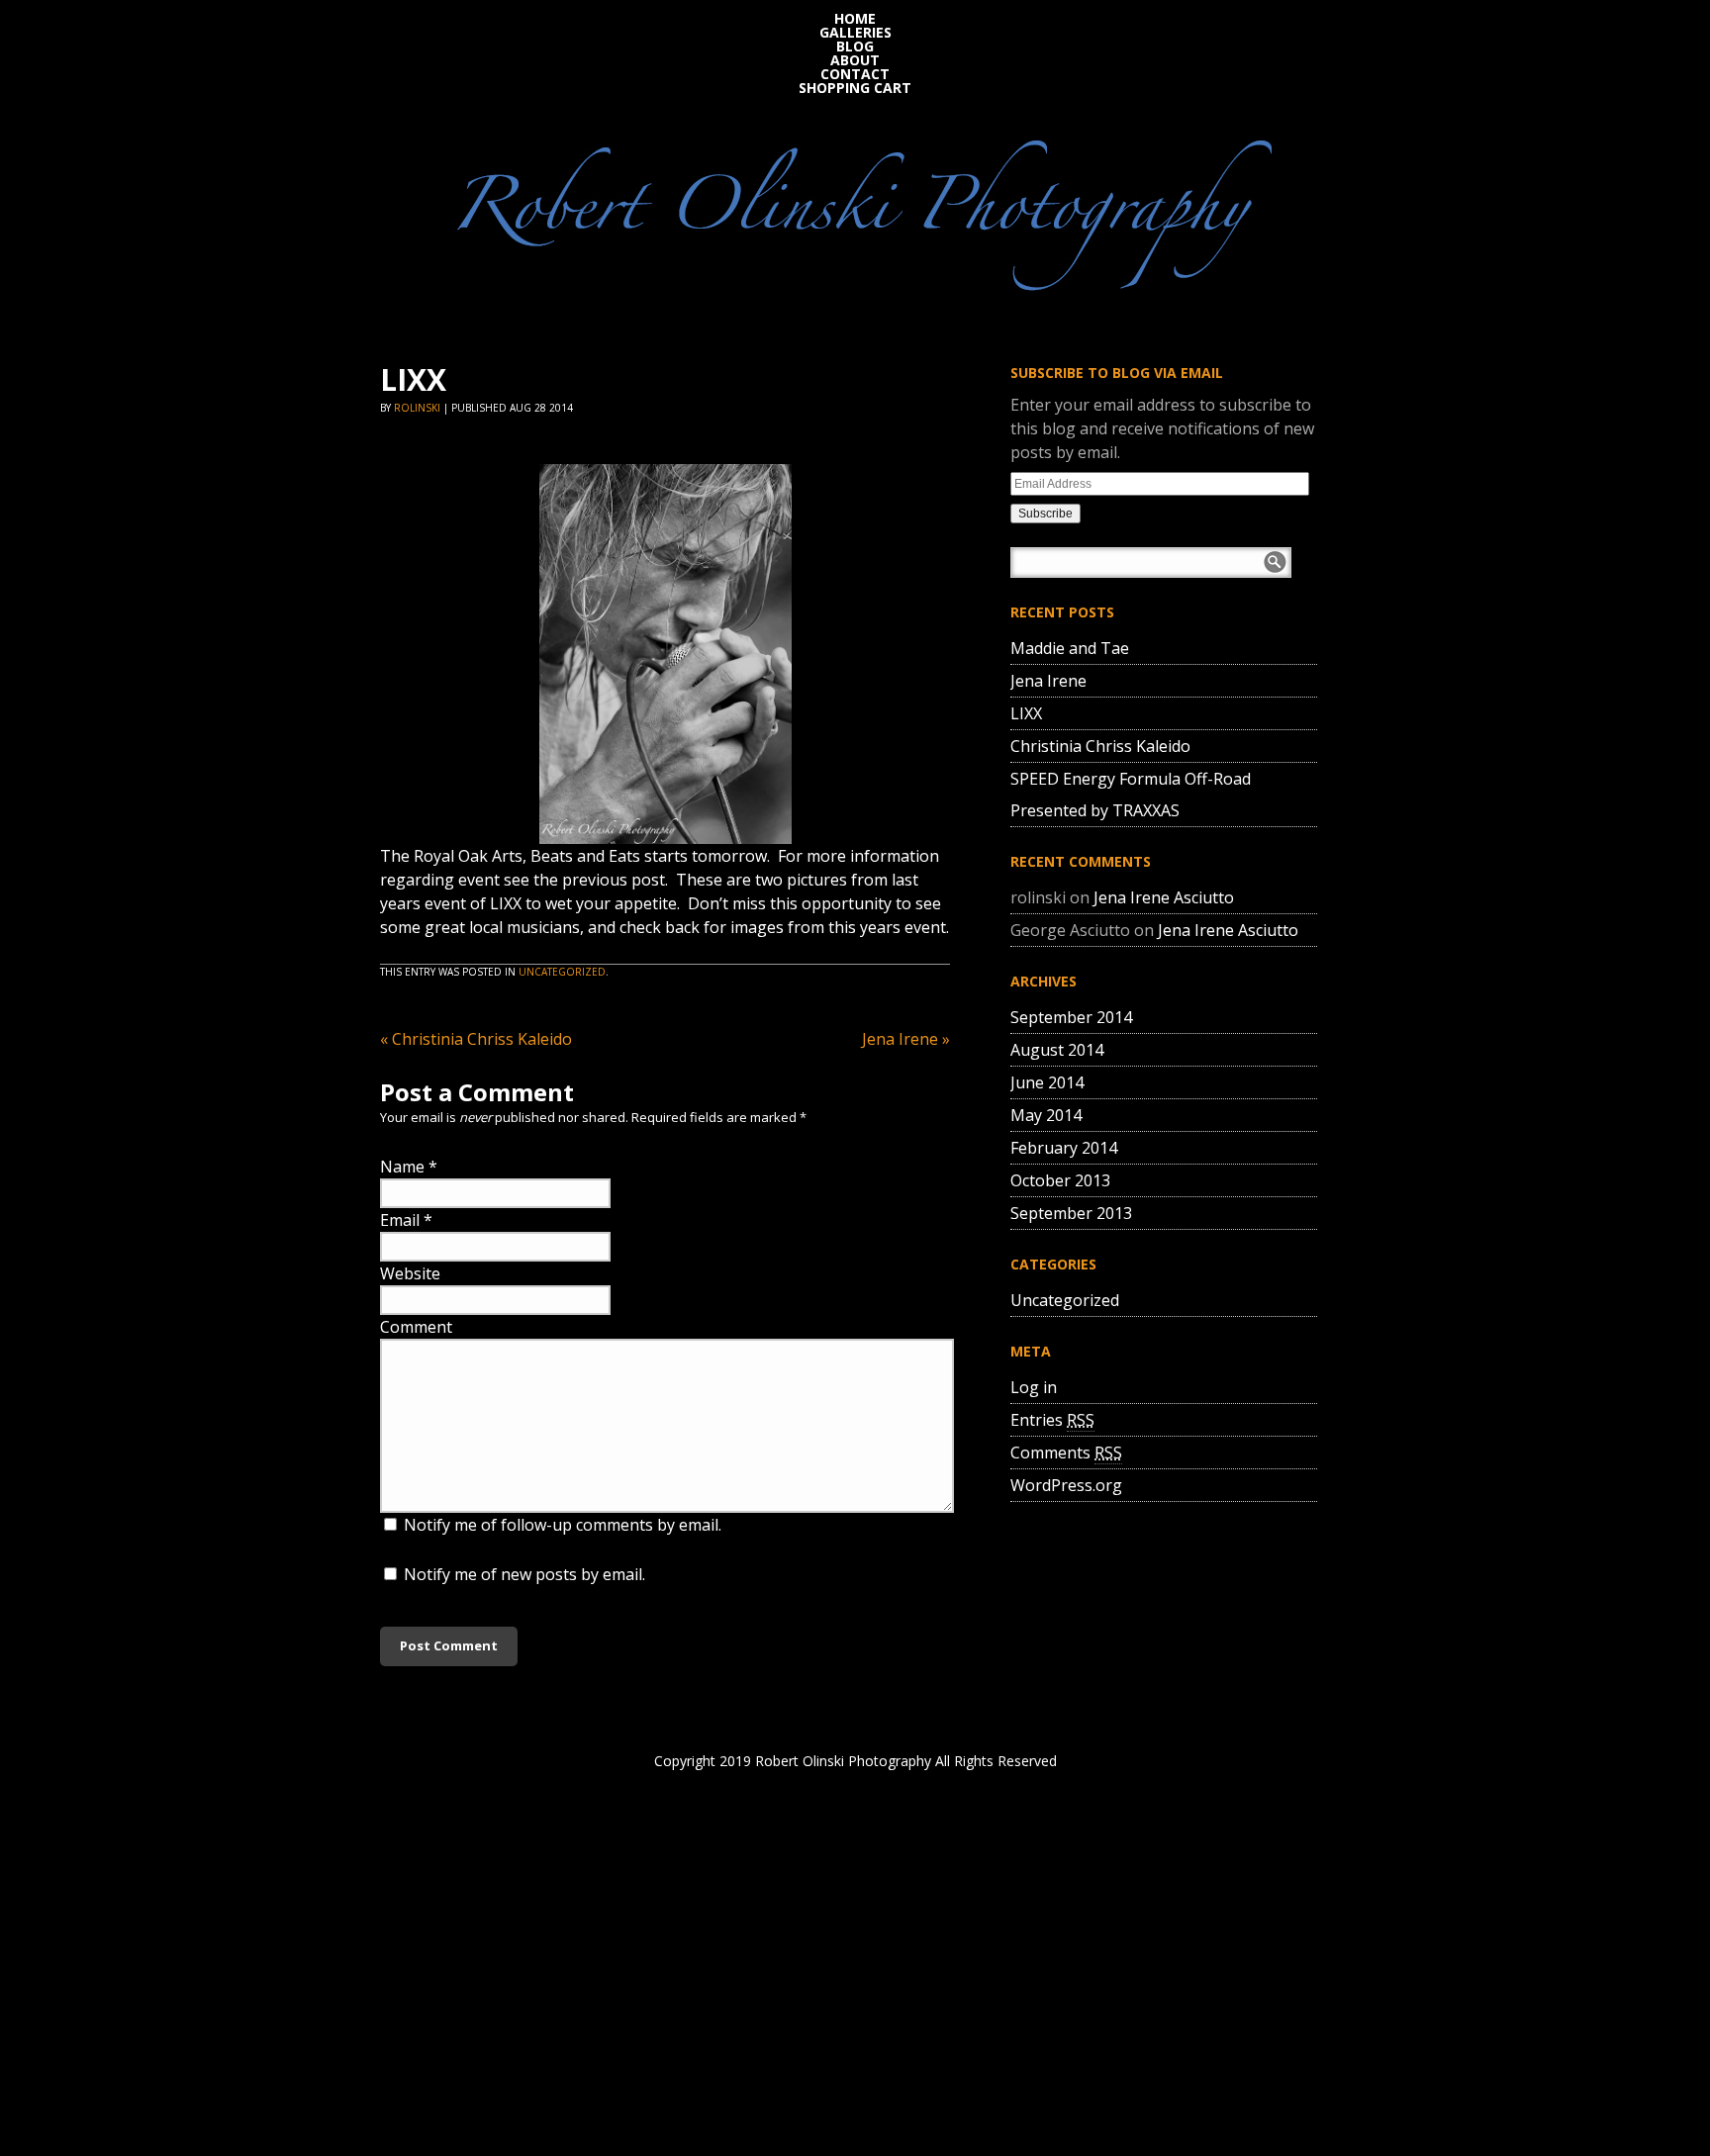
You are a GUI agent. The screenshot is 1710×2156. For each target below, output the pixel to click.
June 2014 (1047, 1082)
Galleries (855, 33)
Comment (416, 1327)
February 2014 (1064, 1148)
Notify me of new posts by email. (524, 1574)
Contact (855, 74)
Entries (1052, 1420)
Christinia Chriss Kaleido (476, 1039)
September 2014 (1071, 1017)
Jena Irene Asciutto (1164, 897)
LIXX (1026, 713)
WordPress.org (1066, 1485)
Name (402, 1167)
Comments (1066, 1453)
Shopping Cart (855, 88)
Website (410, 1273)
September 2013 (1071, 1213)
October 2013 (1060, 1180)
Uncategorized (562, 972)
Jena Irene (906, 1039)
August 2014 (1057, 1050)
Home (855, 19)
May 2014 (1046, 1115)
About (855, 60)
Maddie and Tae (1070, 648)
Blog (855, 47)
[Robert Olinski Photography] (855, 210)
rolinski (417, 408)
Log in (1034, 1387)
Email (400, 1220)
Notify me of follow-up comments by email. (563, 1525)
